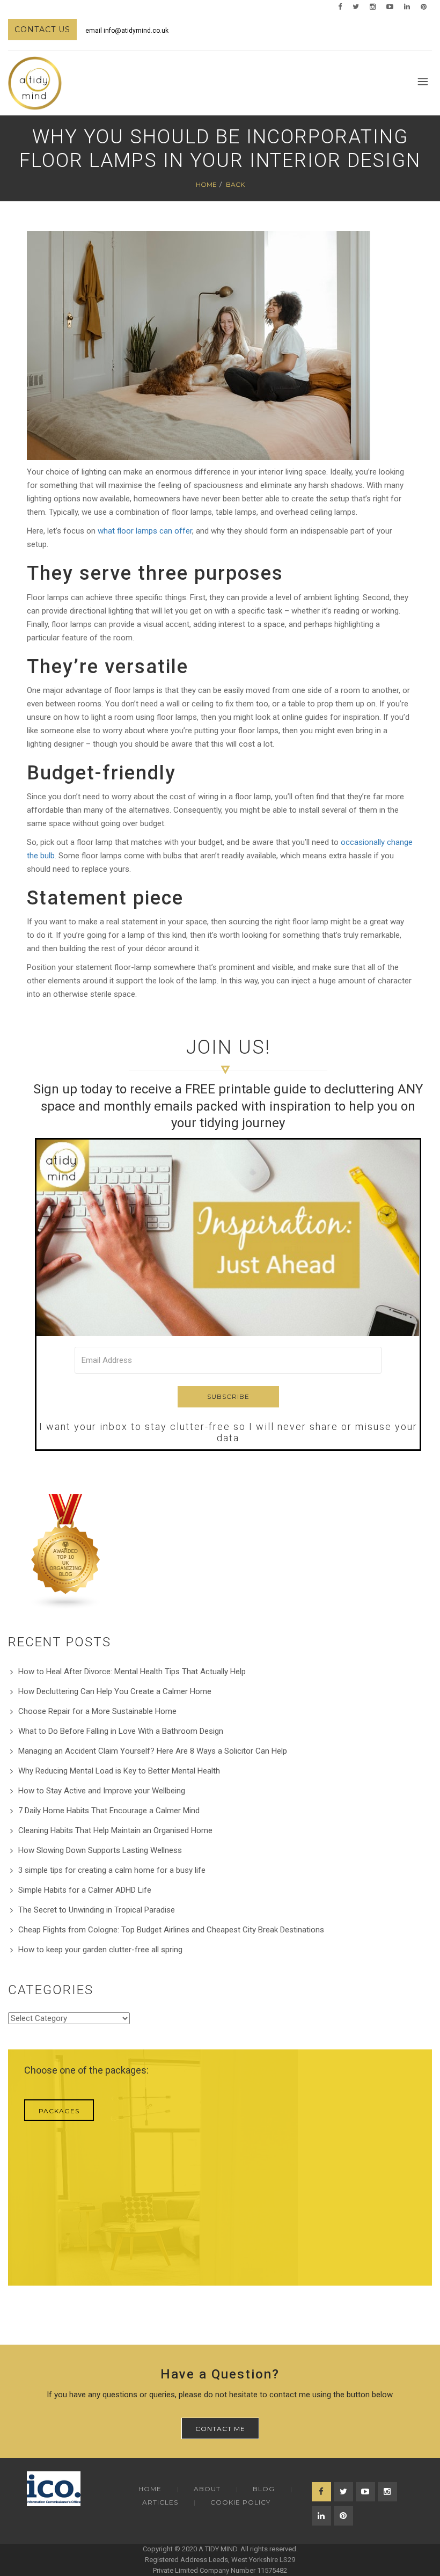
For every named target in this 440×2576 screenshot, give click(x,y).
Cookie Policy (240, 2502)
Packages (59, 2111)
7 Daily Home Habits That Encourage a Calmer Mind (109, 1811)
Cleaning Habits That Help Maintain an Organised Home (115, 1830)
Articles (160, 2502)
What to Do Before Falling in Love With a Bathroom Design (121, 1731)
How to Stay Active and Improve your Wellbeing (102, 1791)
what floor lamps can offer (145, 531)
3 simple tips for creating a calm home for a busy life (112, 1870)
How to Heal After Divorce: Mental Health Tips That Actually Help (132, 1672)
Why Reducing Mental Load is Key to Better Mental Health (119, 1771)
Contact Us (42, 30)
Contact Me (220, 2429)
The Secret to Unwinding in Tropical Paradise (97, 1910)
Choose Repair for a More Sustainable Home (97, 1711)
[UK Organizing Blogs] (66, 1551)
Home (206, 184)
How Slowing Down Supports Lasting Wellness (100, 1850)
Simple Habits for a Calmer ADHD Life (85, 1890)
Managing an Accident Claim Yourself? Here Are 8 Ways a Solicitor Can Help (153, 1751)
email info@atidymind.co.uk (127, 31)
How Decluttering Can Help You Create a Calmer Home (115, 1691)
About (207, 2489)
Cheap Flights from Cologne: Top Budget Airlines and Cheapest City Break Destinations (171, 1930)
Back (235, 184)
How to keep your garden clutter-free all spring (100, 1950)
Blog (264, 2489)
